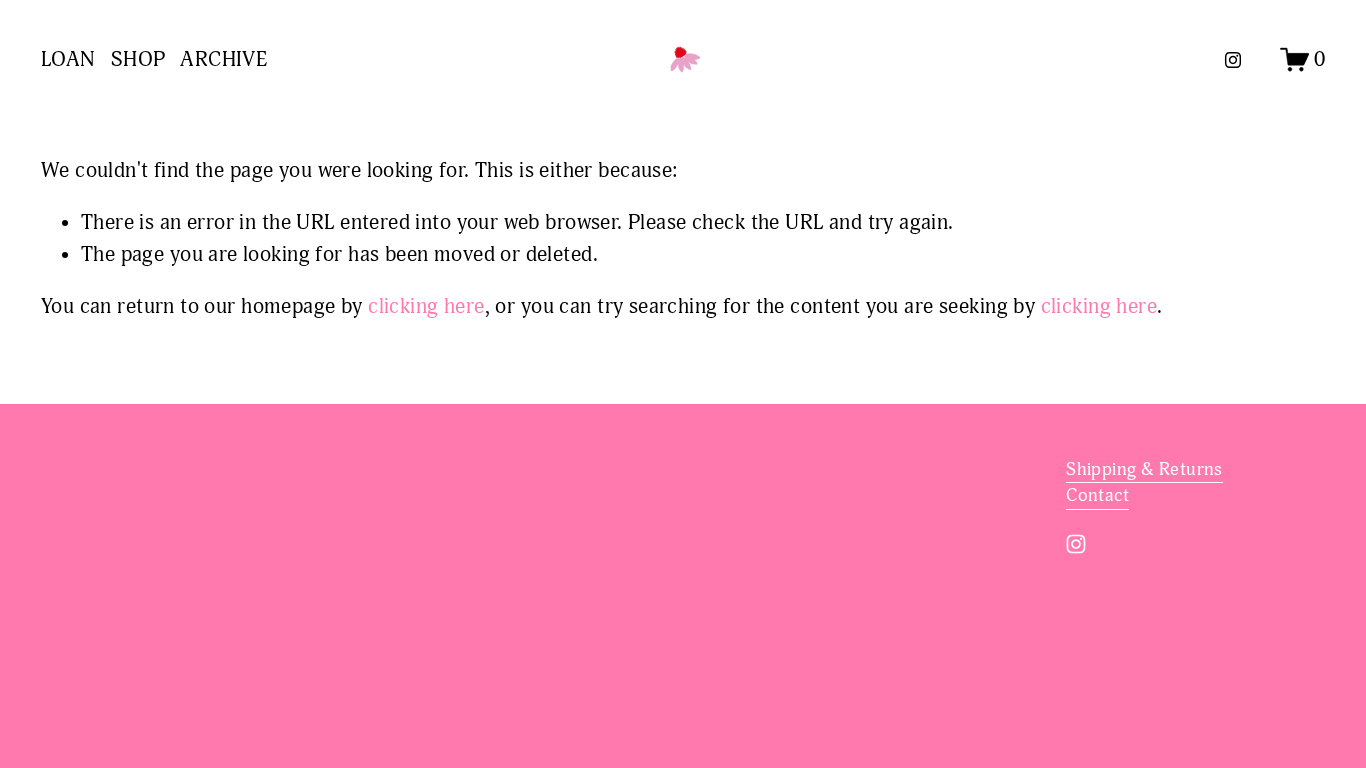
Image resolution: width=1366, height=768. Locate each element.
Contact (1097, 495)
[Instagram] (1233, 60)
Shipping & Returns (1144, 469)
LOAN (68, 59)
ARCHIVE (223, 59)
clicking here (426, 306)
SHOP (138, 59)
